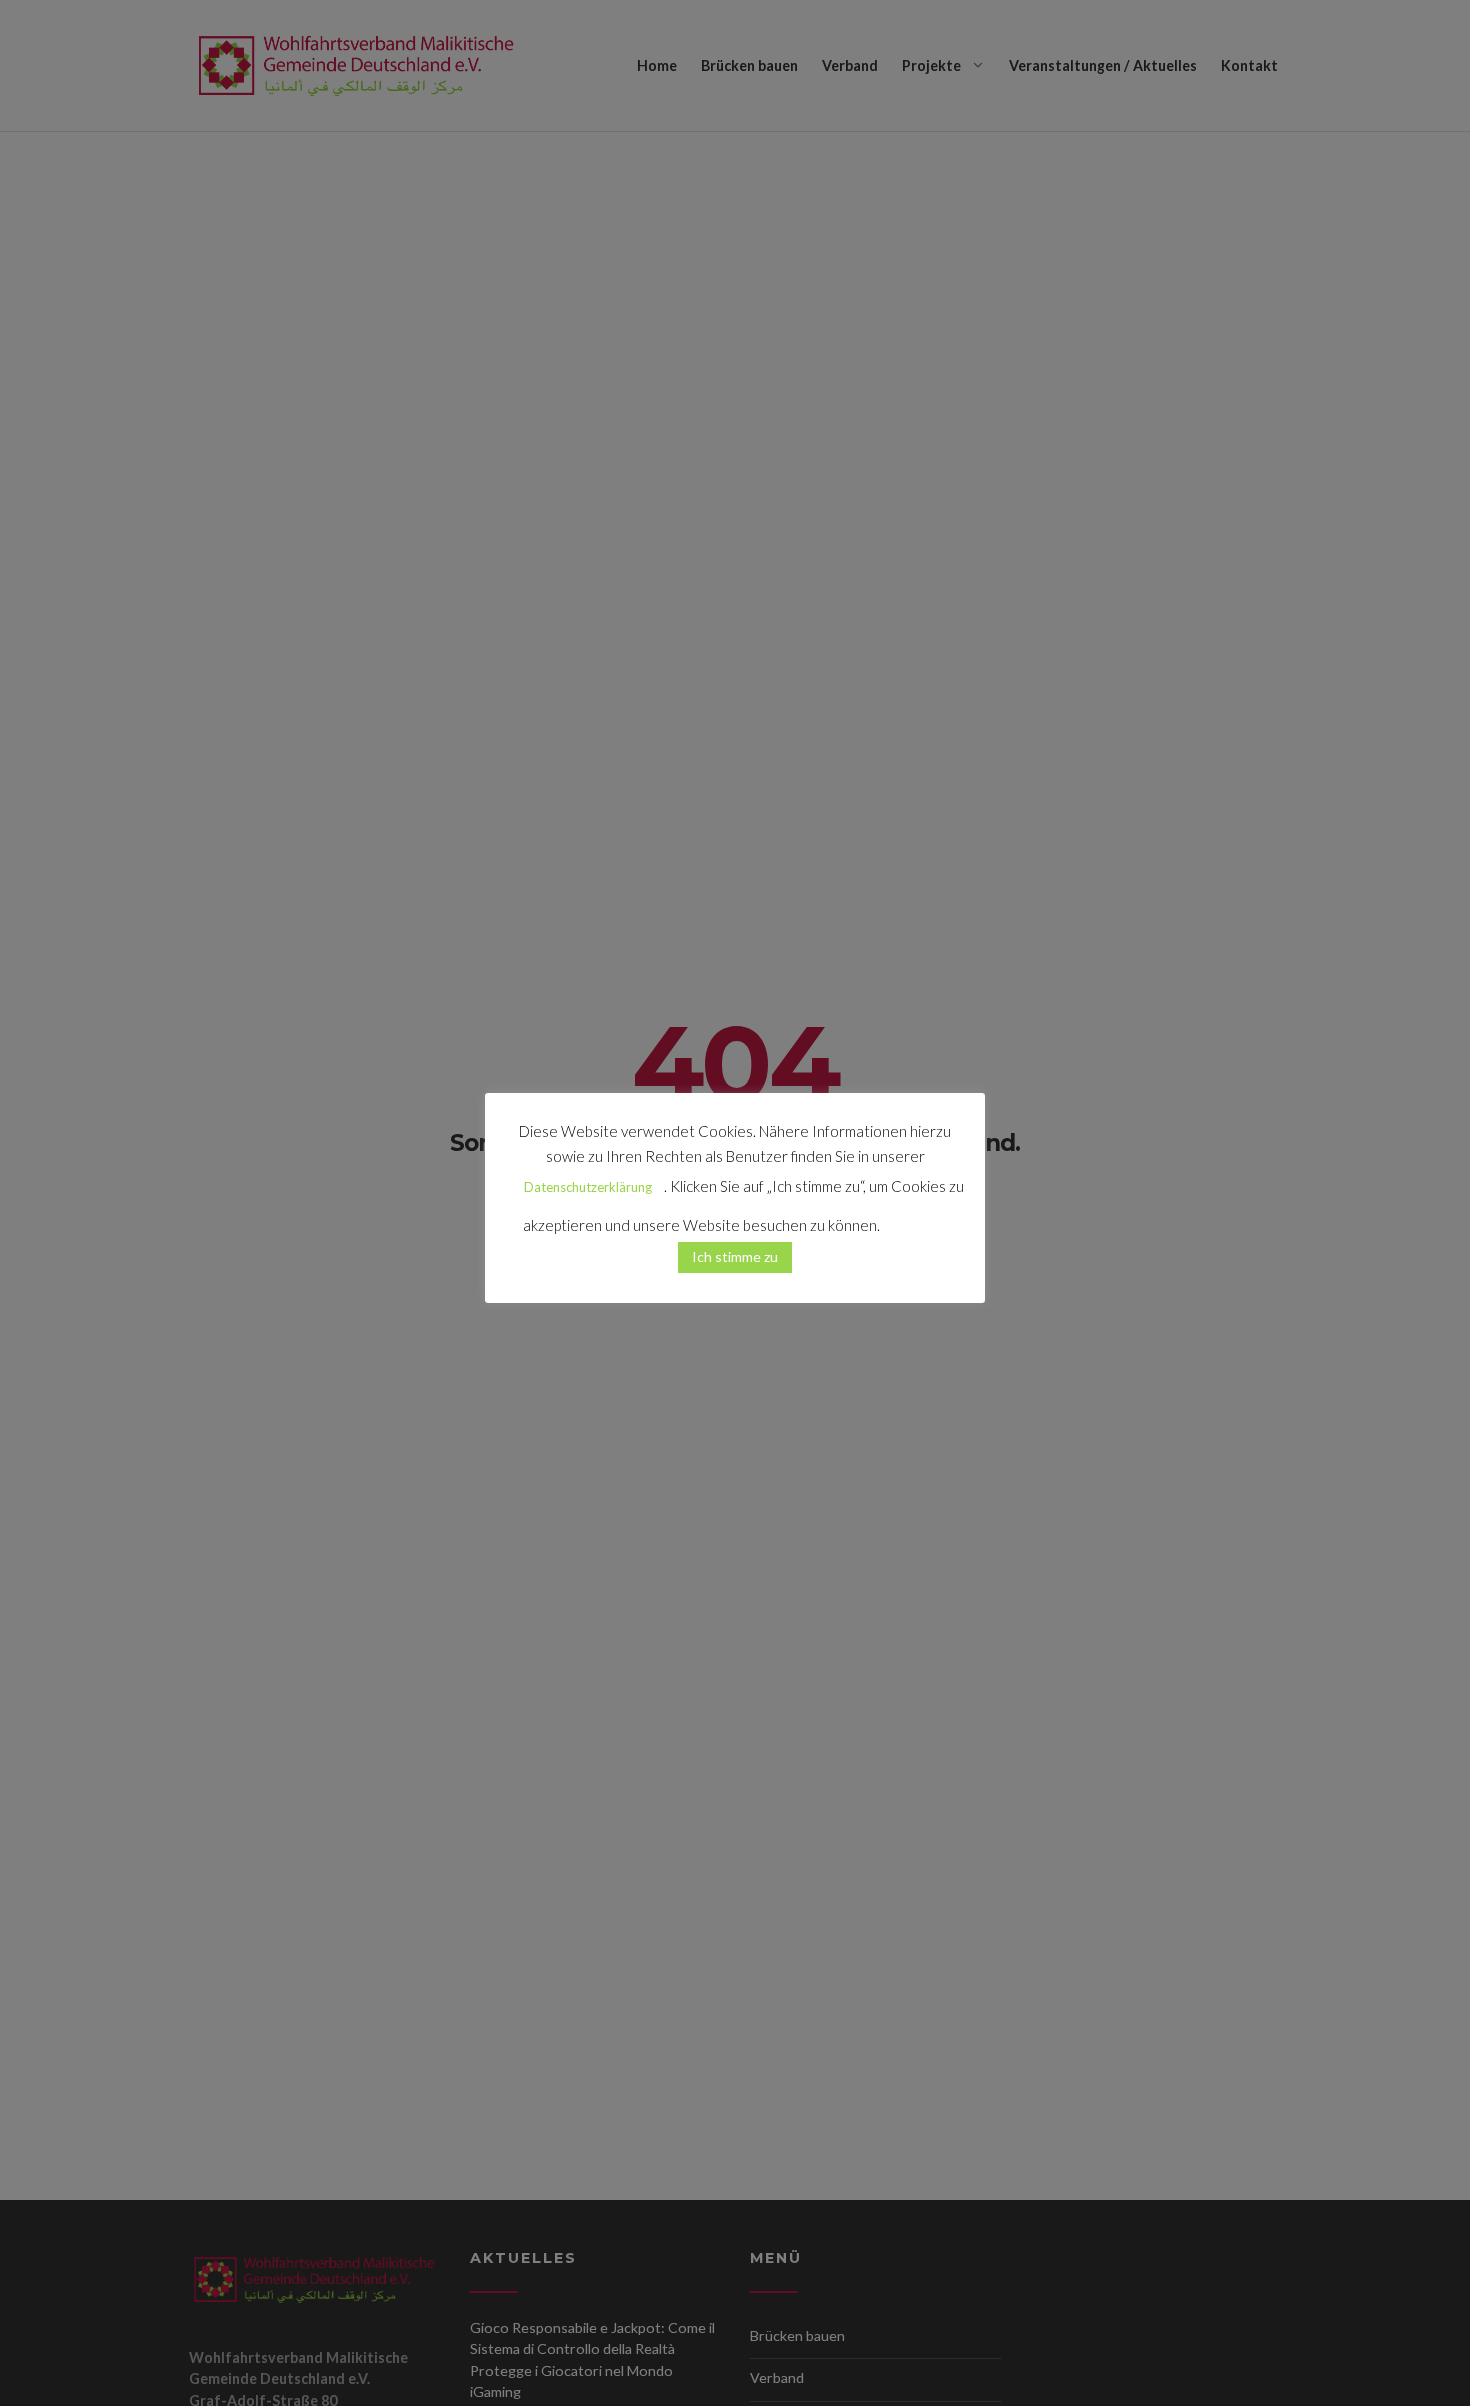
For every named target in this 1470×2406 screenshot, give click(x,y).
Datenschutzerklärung (588, 1187)
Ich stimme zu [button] (735, 1256)
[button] (915, 1217)
